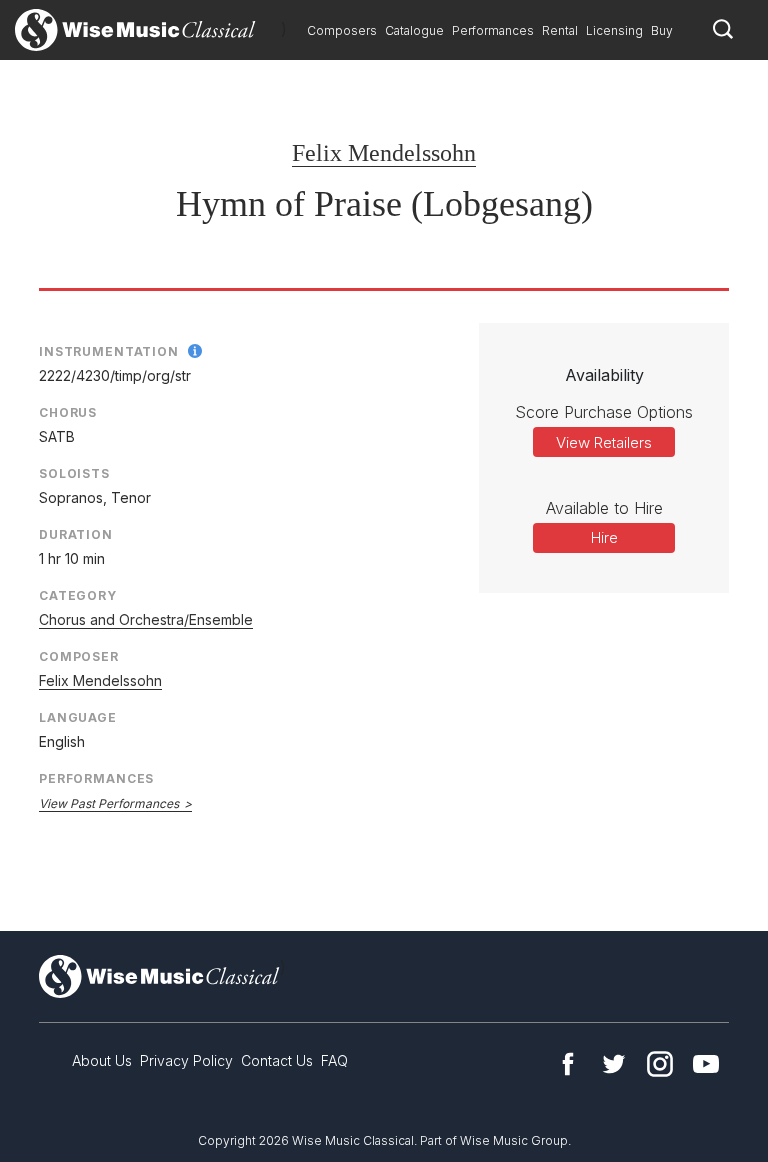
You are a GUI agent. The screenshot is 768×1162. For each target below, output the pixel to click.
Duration (76, 534)
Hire (604, 537)
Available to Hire (604, 508)
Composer (79, 656)
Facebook (568, 1064)
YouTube (706, 1064)
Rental (560, 30)
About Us (102, 1060)
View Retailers (604, 442)
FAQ (334, 1060)
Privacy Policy (186, 1060)
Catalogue (414, 30)
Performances (493, 30)
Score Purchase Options (604, 412)
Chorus (68, 412)
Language (78, 717)
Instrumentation (109, 351)
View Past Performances (109, 803)
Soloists (74, 473)
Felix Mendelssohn (384, 153)
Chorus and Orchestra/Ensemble (146, 619)
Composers (342, 30)
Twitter (614, 1064)
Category (78, 595)
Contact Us (277, 1060)
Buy (662, 30)
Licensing (614, 30)
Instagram (660, 1064)
